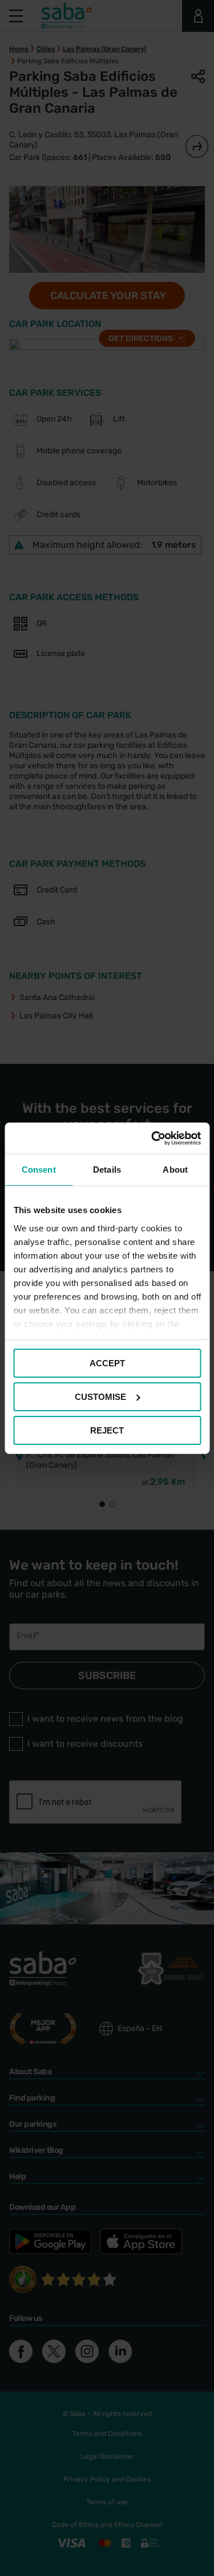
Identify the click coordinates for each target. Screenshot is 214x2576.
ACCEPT (107, 1363)
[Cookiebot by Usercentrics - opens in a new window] (152, 1138)
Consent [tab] (39, 1170)
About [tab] (175, 1170)
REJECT (107, 1430)
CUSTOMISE (100, 1397)
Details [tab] (107, 1170)
